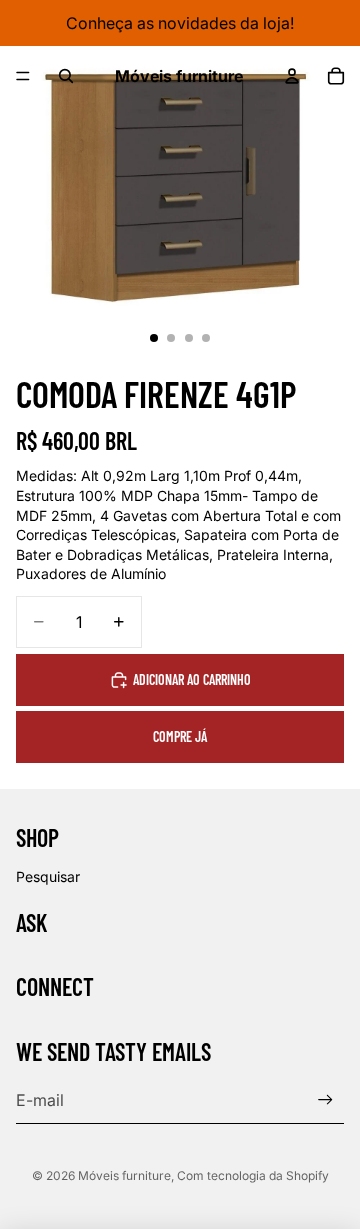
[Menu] (23, 76)
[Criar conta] (325, 1099)
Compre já (180, 736)
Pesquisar (48, 876)
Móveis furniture (124, 1175)
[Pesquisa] (66, 76)
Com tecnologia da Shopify (253, 1175)
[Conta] (292, 76)
